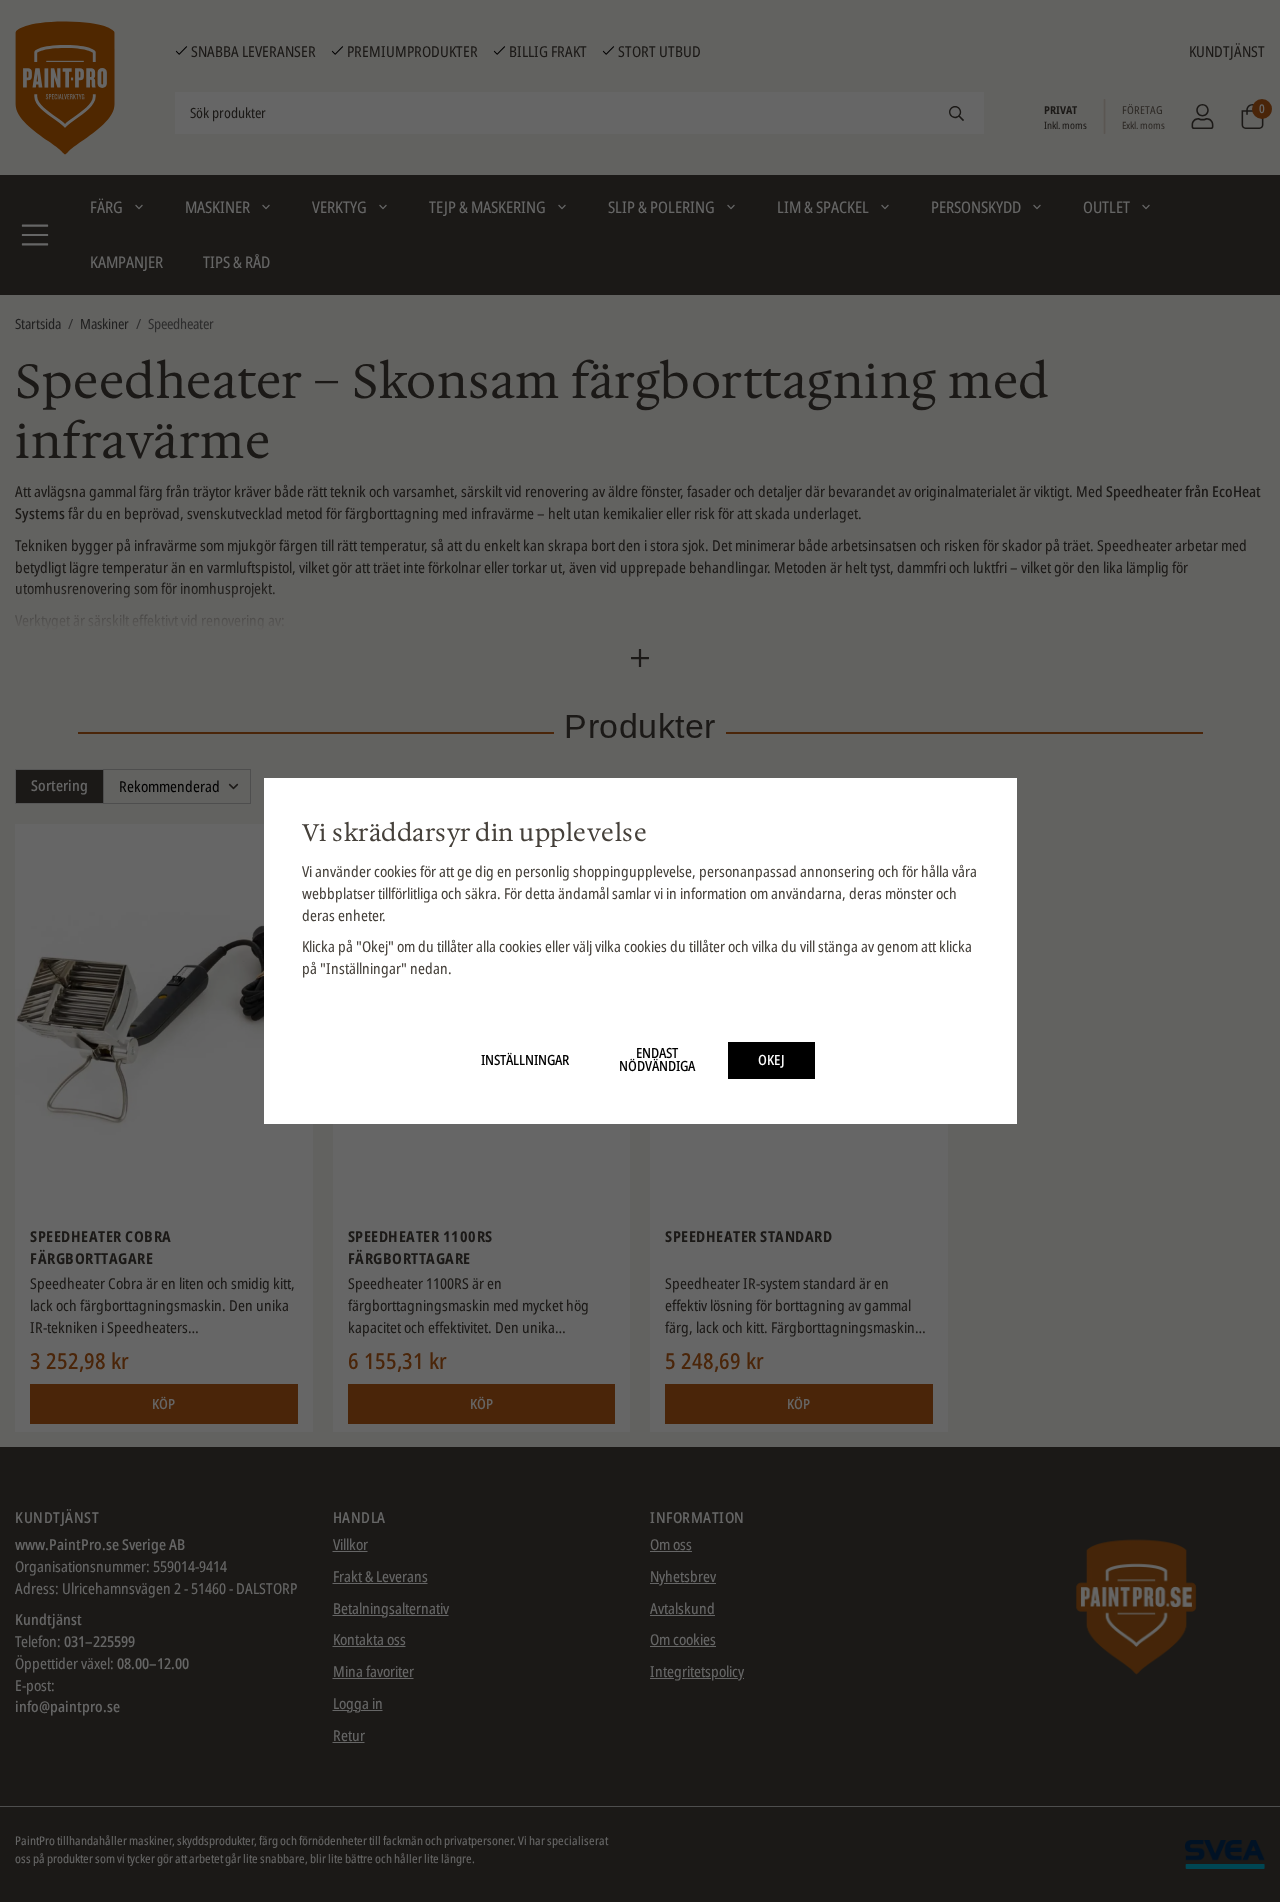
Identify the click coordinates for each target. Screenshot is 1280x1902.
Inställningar (525, 1060)
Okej (771, 1060)
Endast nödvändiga (657, 1060)
